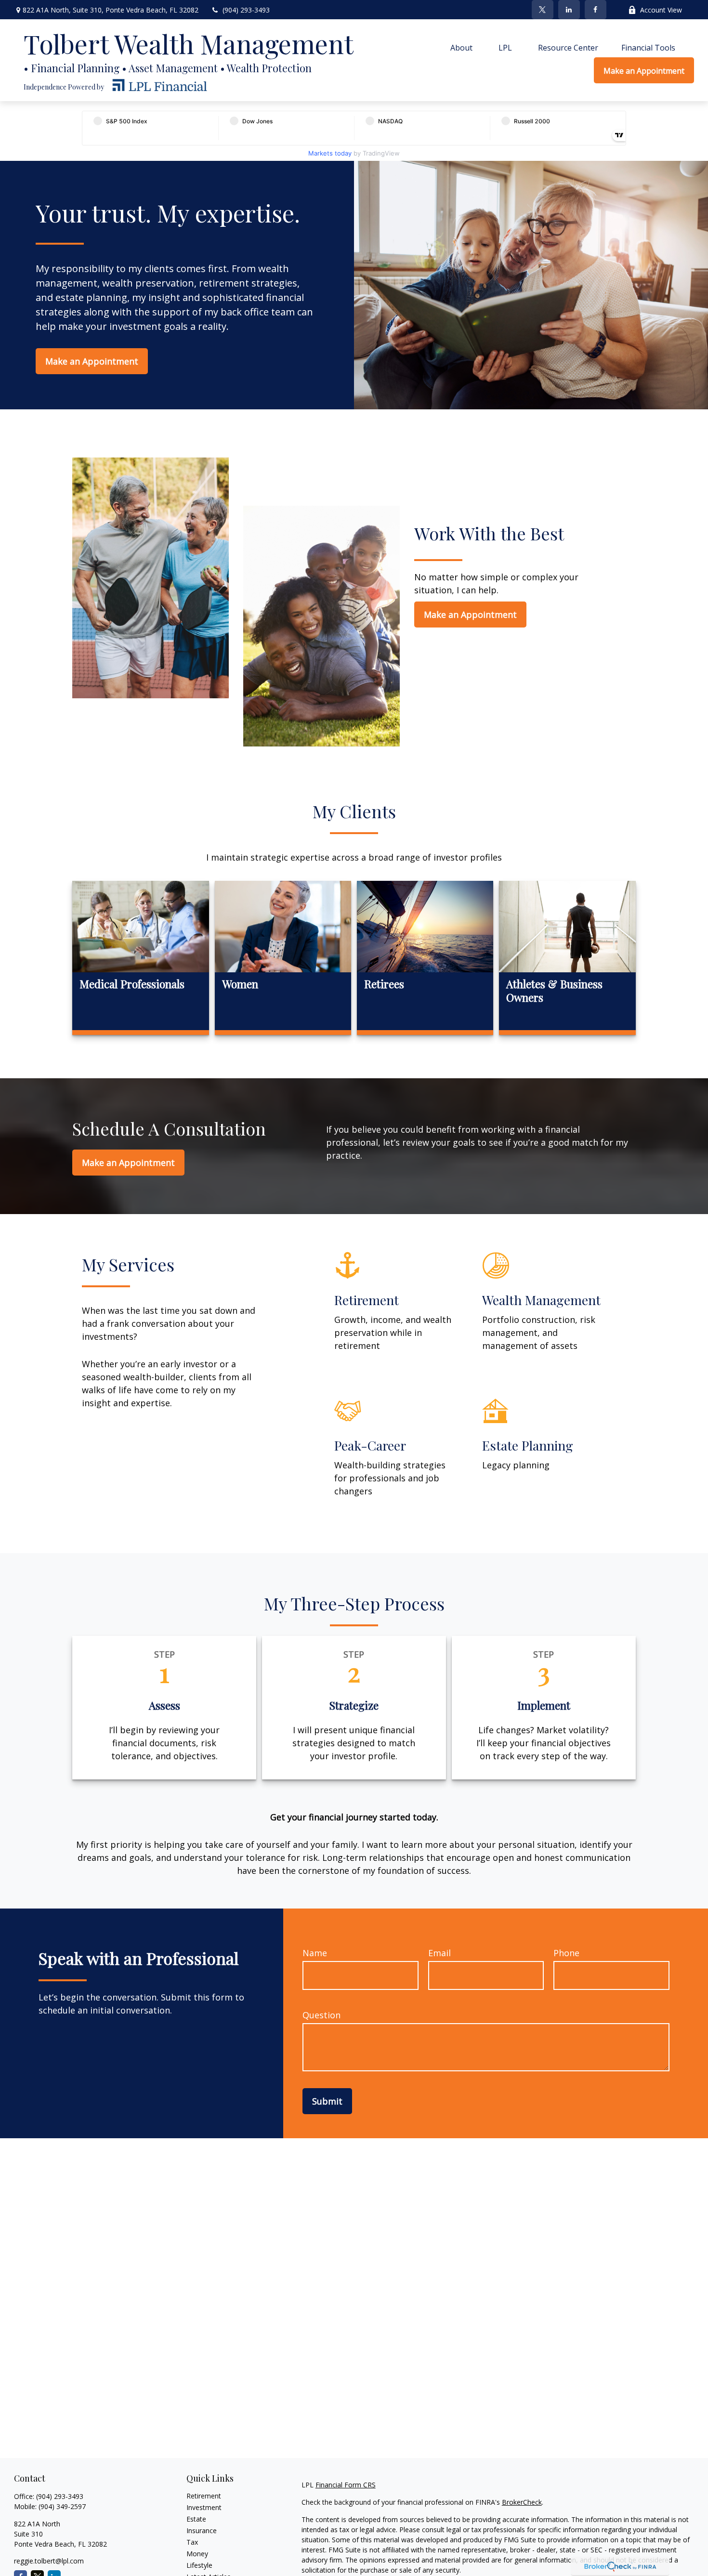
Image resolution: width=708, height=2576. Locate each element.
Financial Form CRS (346, 2485)
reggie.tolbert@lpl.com (49, 2561)
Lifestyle (199, 2565)
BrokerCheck (522, 2502)
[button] (461, 47)
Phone (566, 1953)
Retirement (204, 2496)
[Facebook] (596, 10)
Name (315, 1953)
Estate (196, 2519)
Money (197, 2554)
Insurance (202, 2530)
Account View (661, 10)
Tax (192, 2542)
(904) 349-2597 (62, 2506)
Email (439, 1953)
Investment (204, 2507)
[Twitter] (543, 10)
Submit (327, 2101)
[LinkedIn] (569, 10)
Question (321, 2015)
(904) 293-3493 (246, 10)
